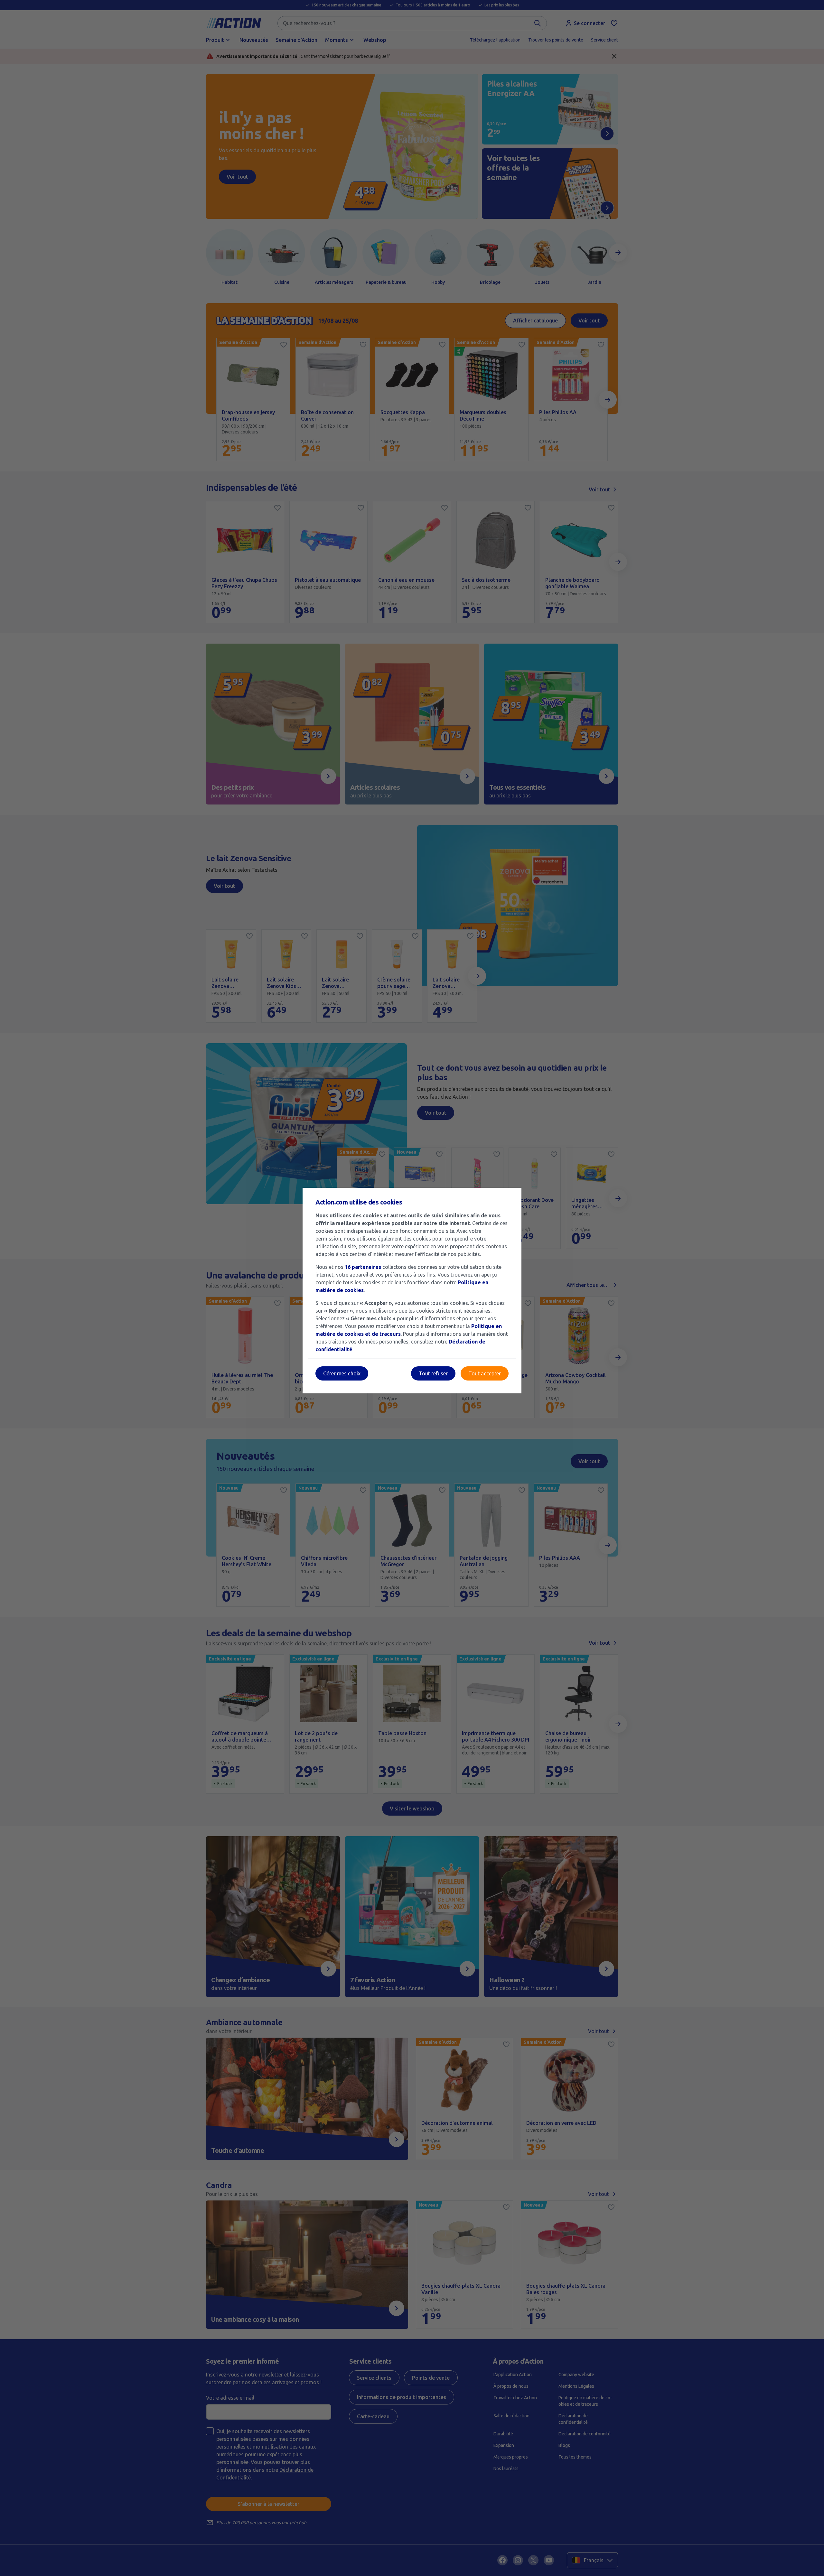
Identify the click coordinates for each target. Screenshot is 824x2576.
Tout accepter (485, 1373)
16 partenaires (363, 1267)
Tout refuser (433, 1373)
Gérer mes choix (342, 1373)
